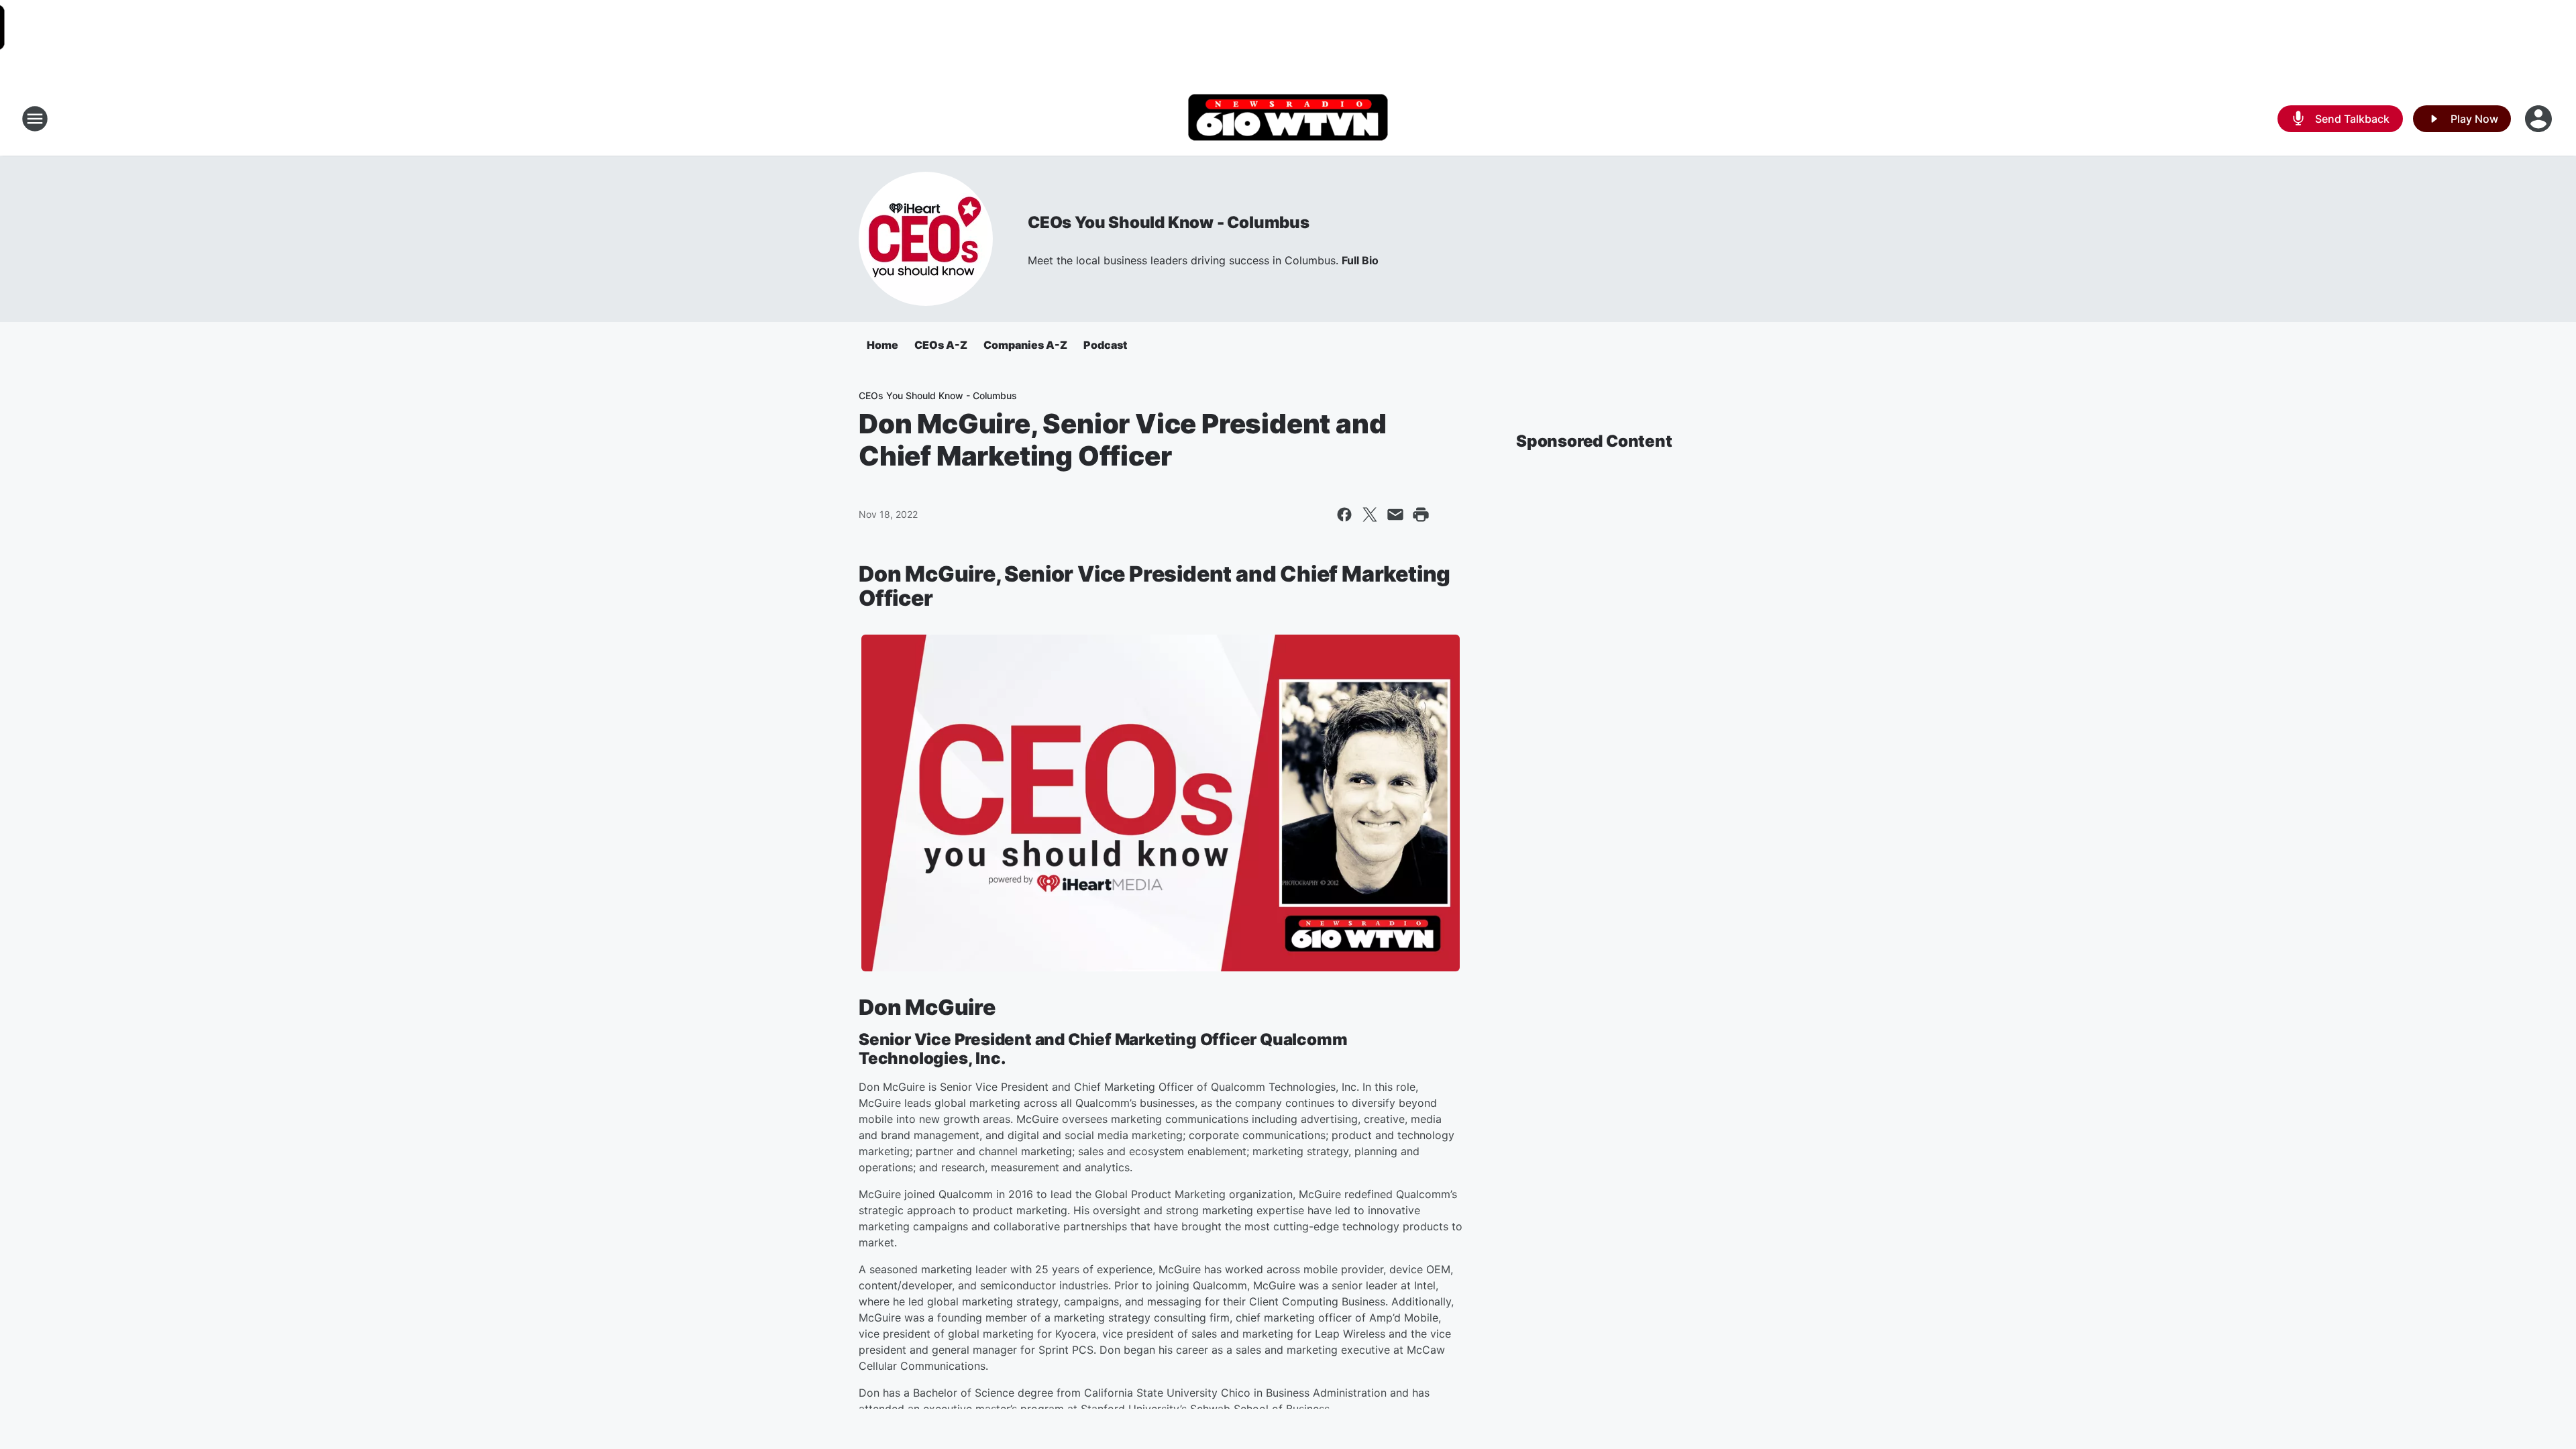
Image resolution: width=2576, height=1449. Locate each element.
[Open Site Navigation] (35, 119)
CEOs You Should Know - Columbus (1169, 222)
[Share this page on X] (1370, 515)
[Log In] (2540, 119)
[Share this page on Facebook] (1344, 515)
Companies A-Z (1025, 345)
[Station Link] (1288, 119)
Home (882, 345)
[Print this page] (1421, 515)
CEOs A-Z (941, 345)
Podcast (1105, 345)
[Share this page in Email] (1395, 515)
